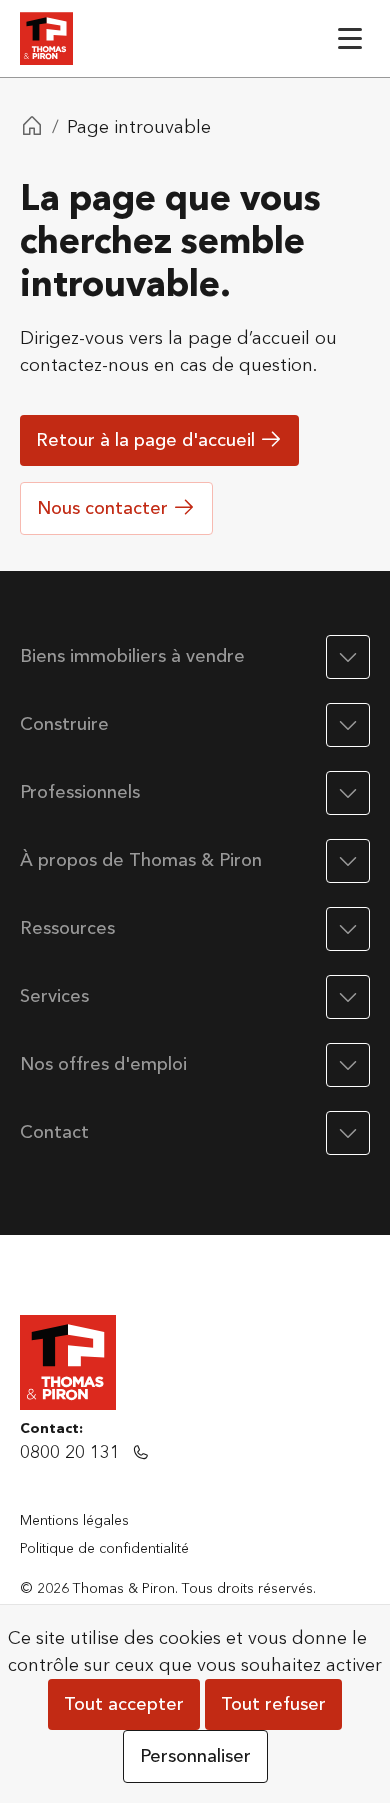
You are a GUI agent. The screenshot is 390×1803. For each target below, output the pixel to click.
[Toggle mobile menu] (350, 38)
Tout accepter (124, 1704)
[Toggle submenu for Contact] (348, 1133)
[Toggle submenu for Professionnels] (348, 793)
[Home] (32, 128)
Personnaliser (195, 1756)
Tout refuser (273, 1704)
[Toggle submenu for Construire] (348, 725)
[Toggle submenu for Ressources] (348, 929)
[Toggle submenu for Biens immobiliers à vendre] (348, 657)
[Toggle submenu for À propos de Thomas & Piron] (348, 861)
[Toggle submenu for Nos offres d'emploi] (348, 1065)
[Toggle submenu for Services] (348, 997)
